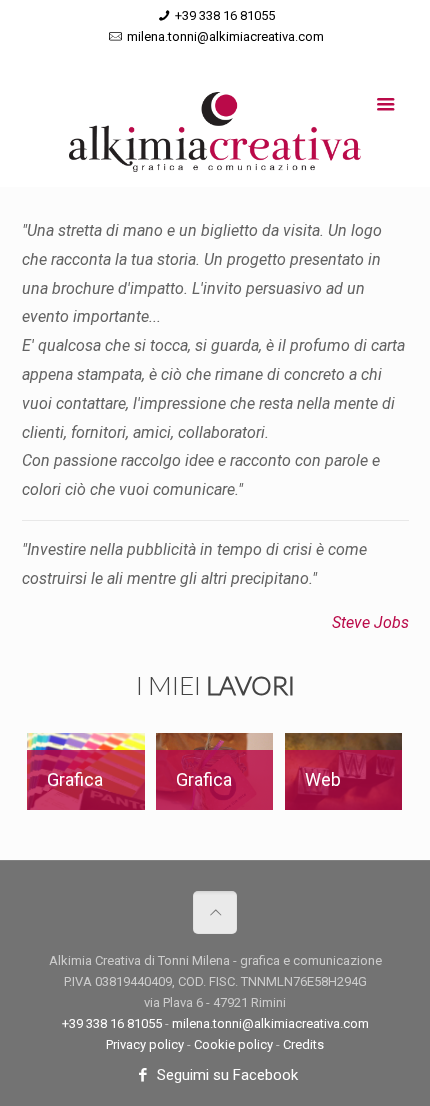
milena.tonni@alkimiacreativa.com (225, 36)
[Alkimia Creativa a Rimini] (215, 137)
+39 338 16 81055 (225, 15)
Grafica (75, 779)
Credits (303, 1044)
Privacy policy (145, 1044)
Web (323, 779)
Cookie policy (233, 1044)
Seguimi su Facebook (225, 1075)
